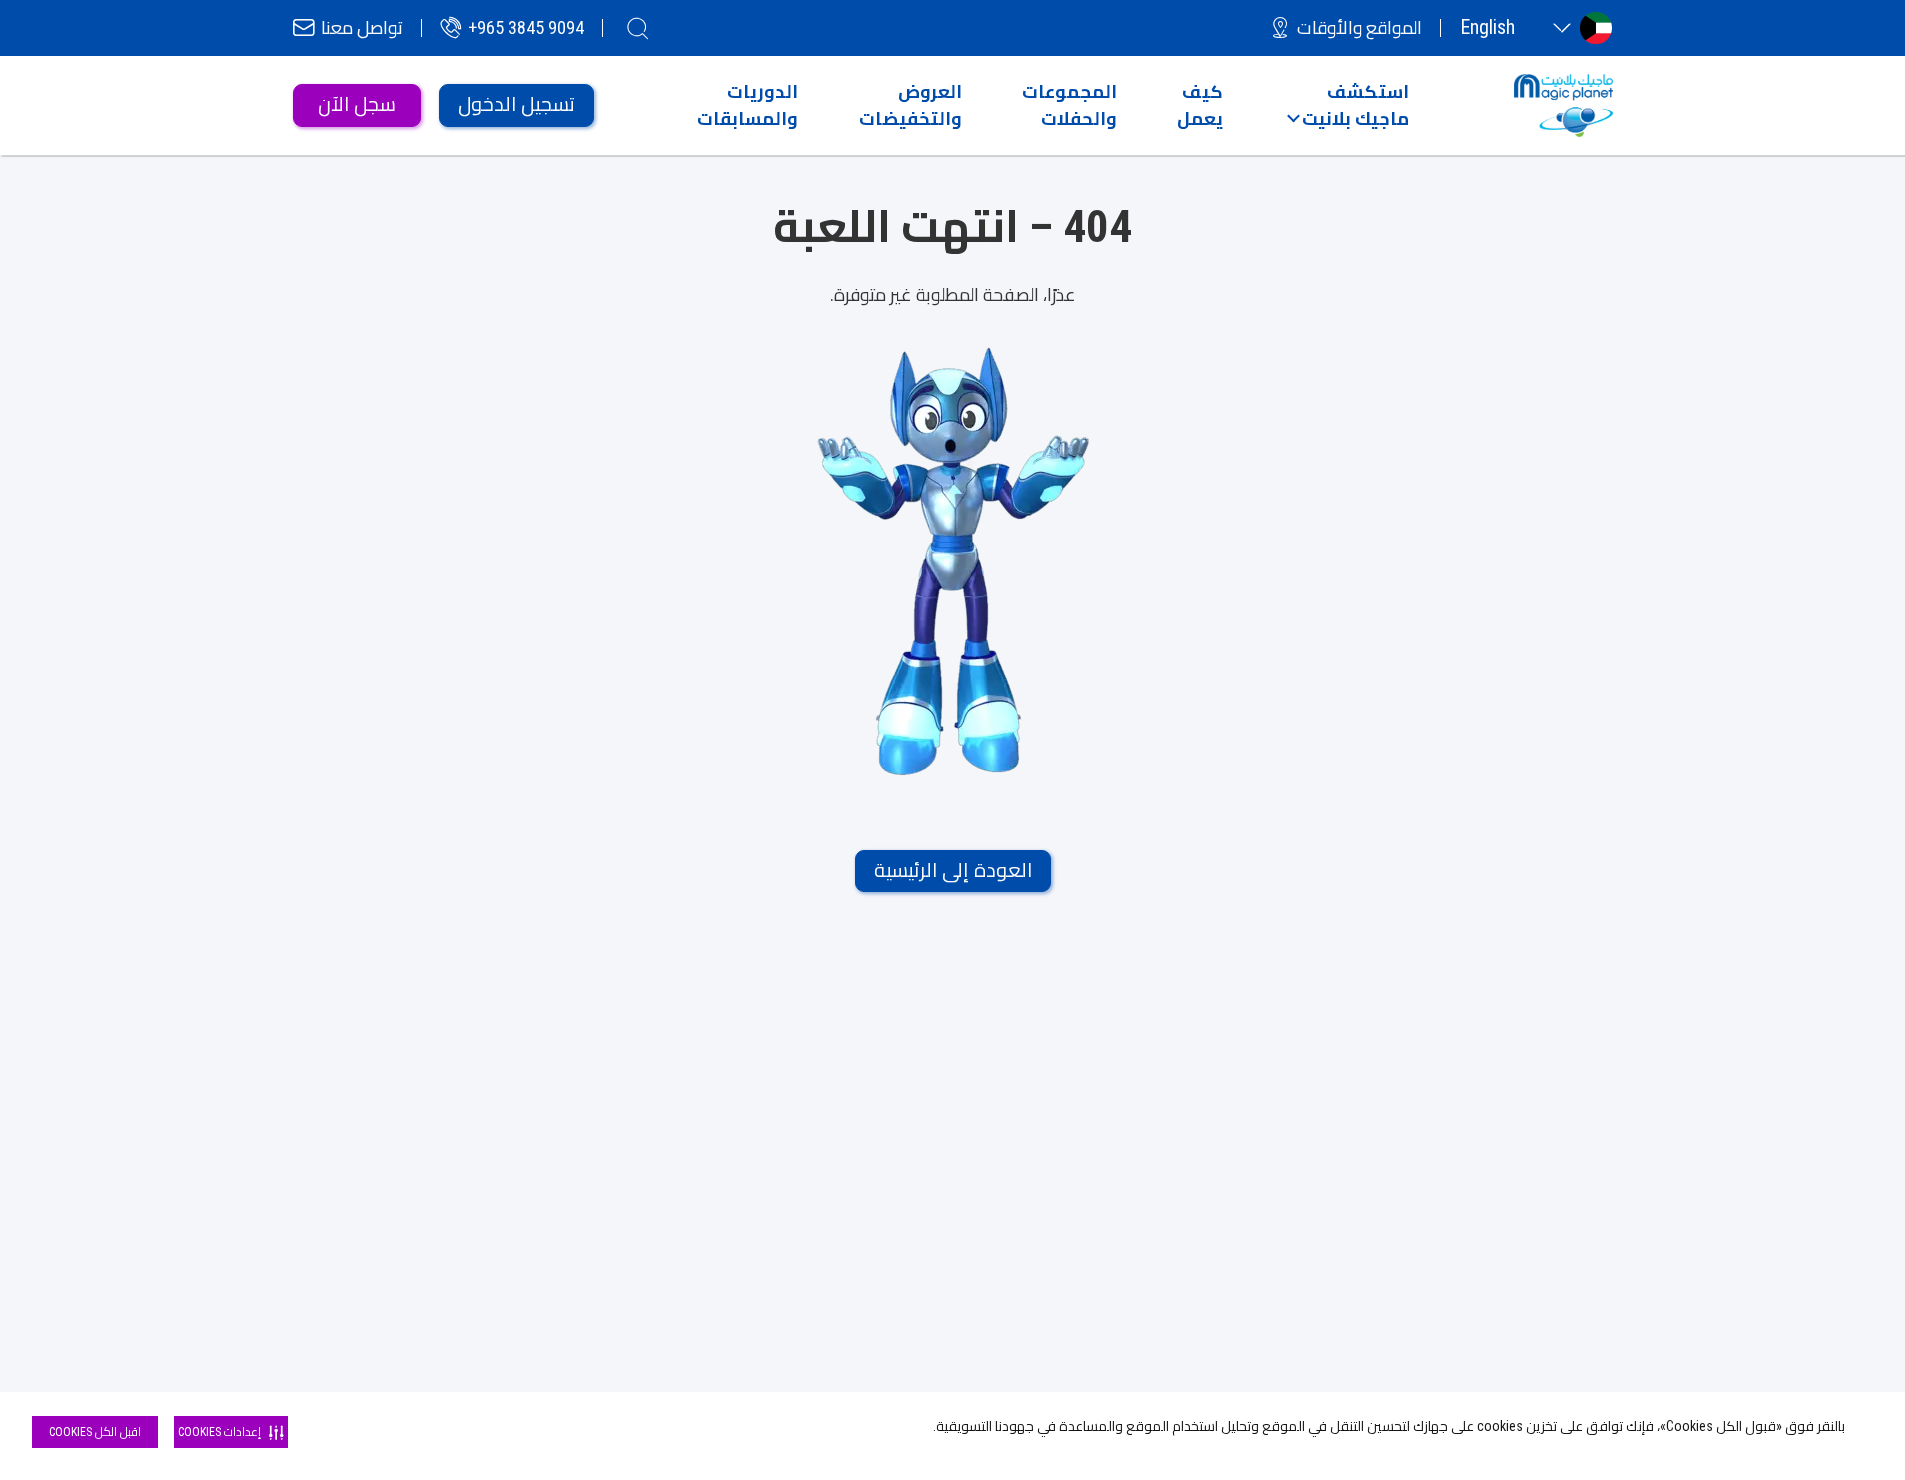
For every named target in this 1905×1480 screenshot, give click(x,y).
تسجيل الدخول (516, 104)
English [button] (1487, 27)
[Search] (638, 28)
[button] (1347, 105)
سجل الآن (357, 104)
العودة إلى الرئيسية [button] (953, 870)
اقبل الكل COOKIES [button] (95, 1432)
